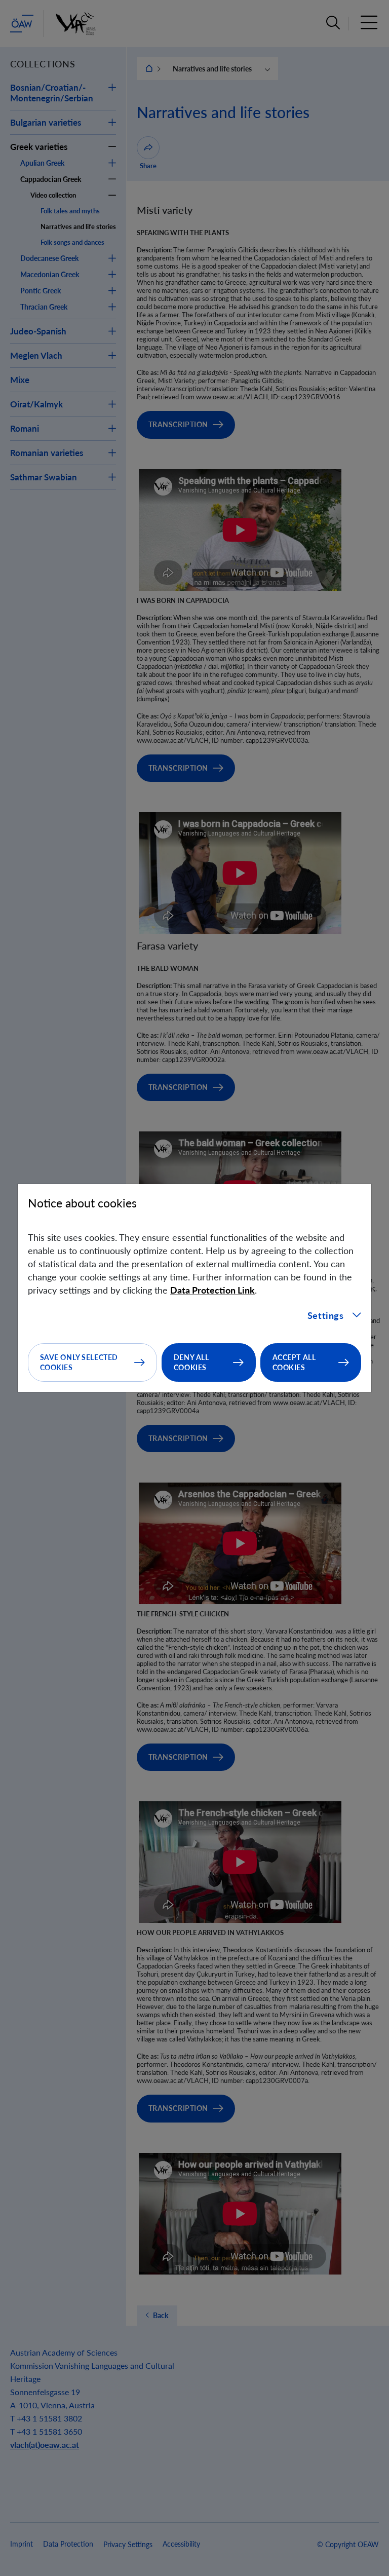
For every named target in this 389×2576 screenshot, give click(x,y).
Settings (326, 1315)
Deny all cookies (191, 1362)
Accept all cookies (294, 1362)
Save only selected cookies (79, 1362)
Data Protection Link (212, 1290)
